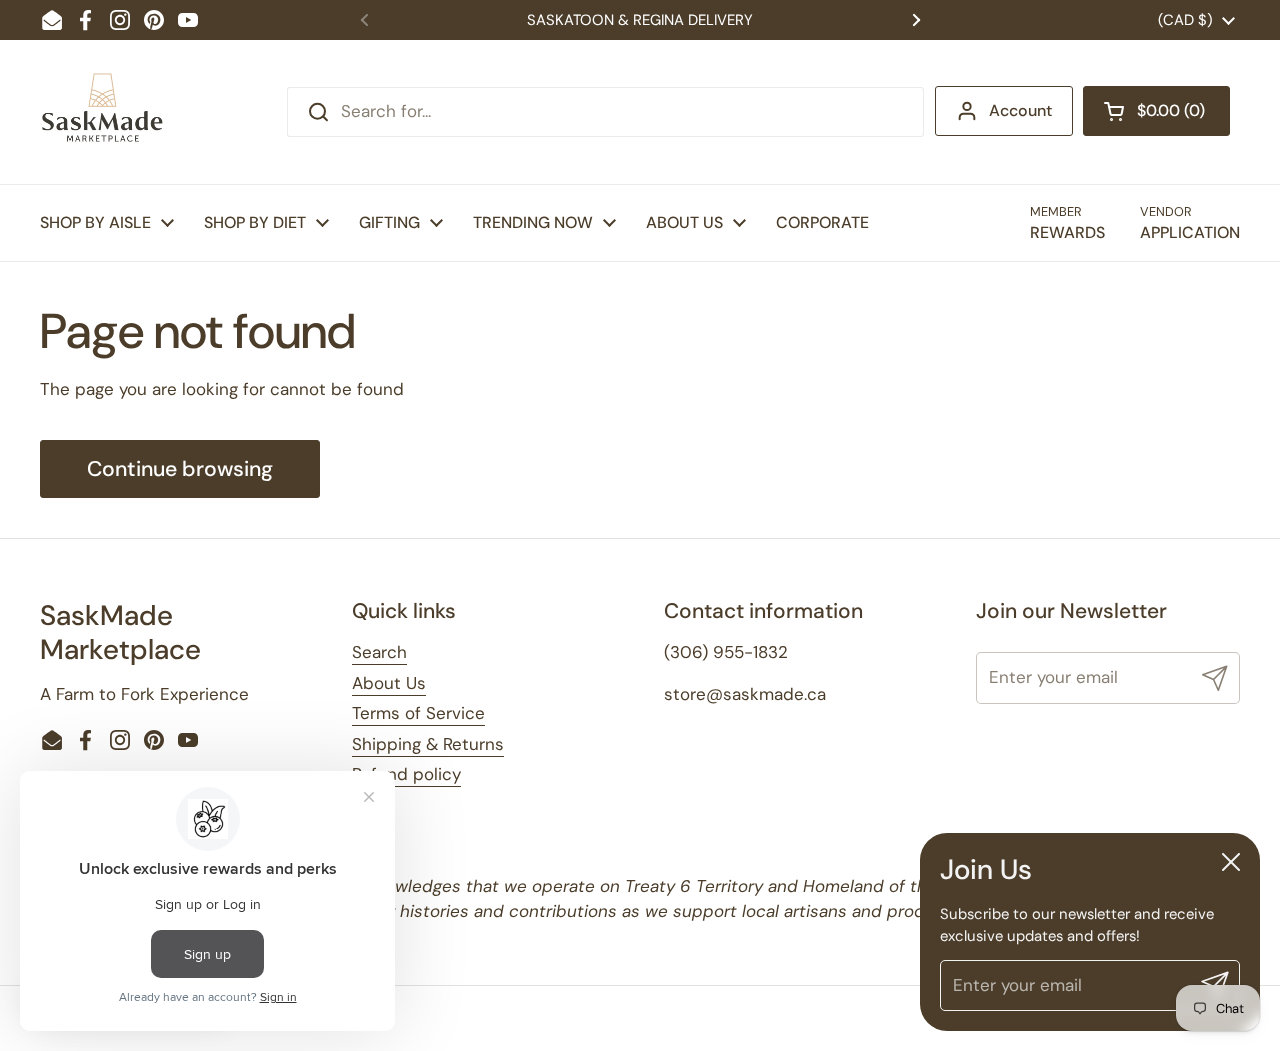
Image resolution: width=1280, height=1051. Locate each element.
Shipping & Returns (428, 744)
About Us (389, 683)
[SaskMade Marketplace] (103, 112)
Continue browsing (180, 469)
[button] (1156, 111)
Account (1020, 110)
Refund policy (406, 774)
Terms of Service (418, 713)
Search (379, 652)
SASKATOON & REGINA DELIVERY (640, 20)
